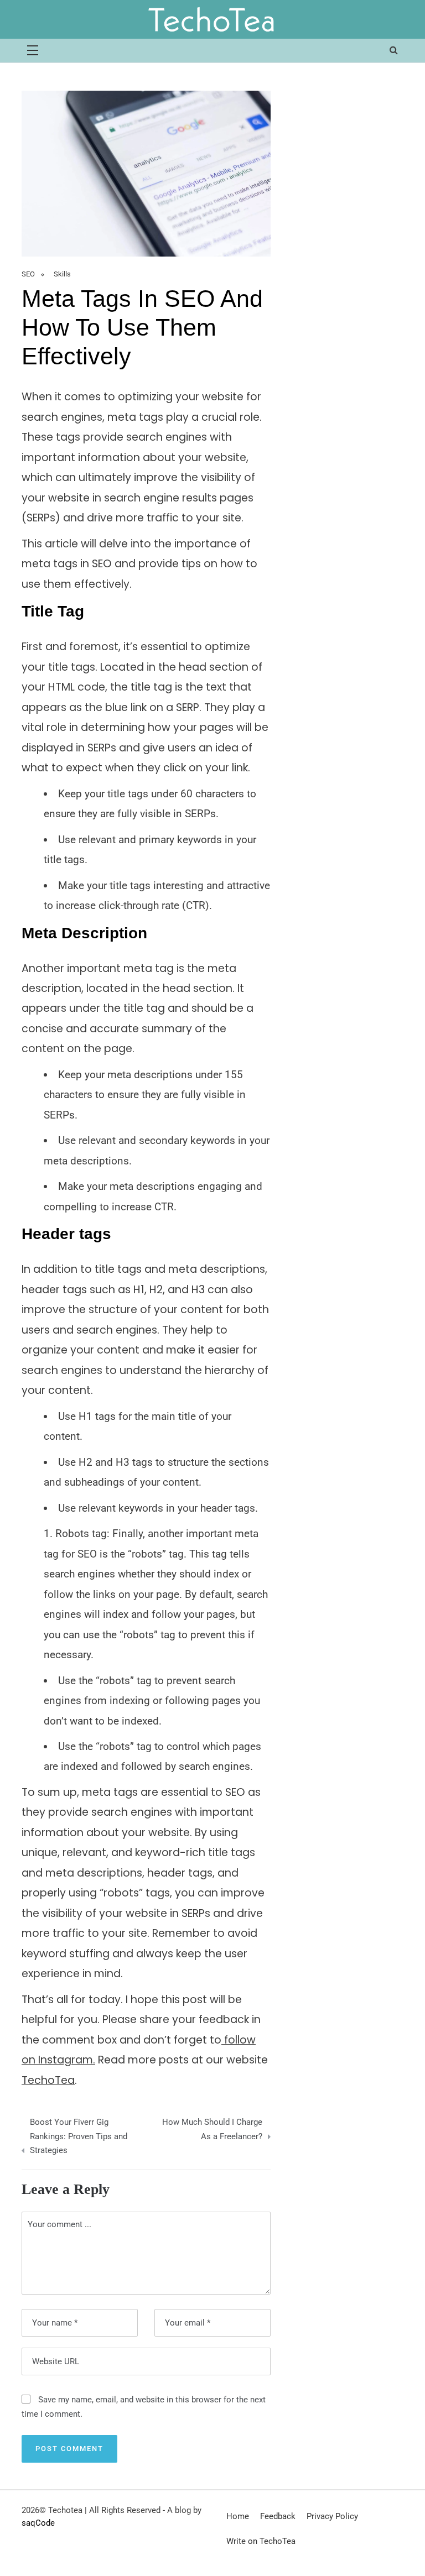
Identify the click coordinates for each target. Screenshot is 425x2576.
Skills (62, 274)
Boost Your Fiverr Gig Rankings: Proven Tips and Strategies (79, 2136)
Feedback (278, 2516)
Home (238, 2516)
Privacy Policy (332, 2516)
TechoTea (48, 2080)
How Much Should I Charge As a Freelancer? (212, 2129)
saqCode (38, 2523)
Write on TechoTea (261, 2541)
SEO (28, 274)
